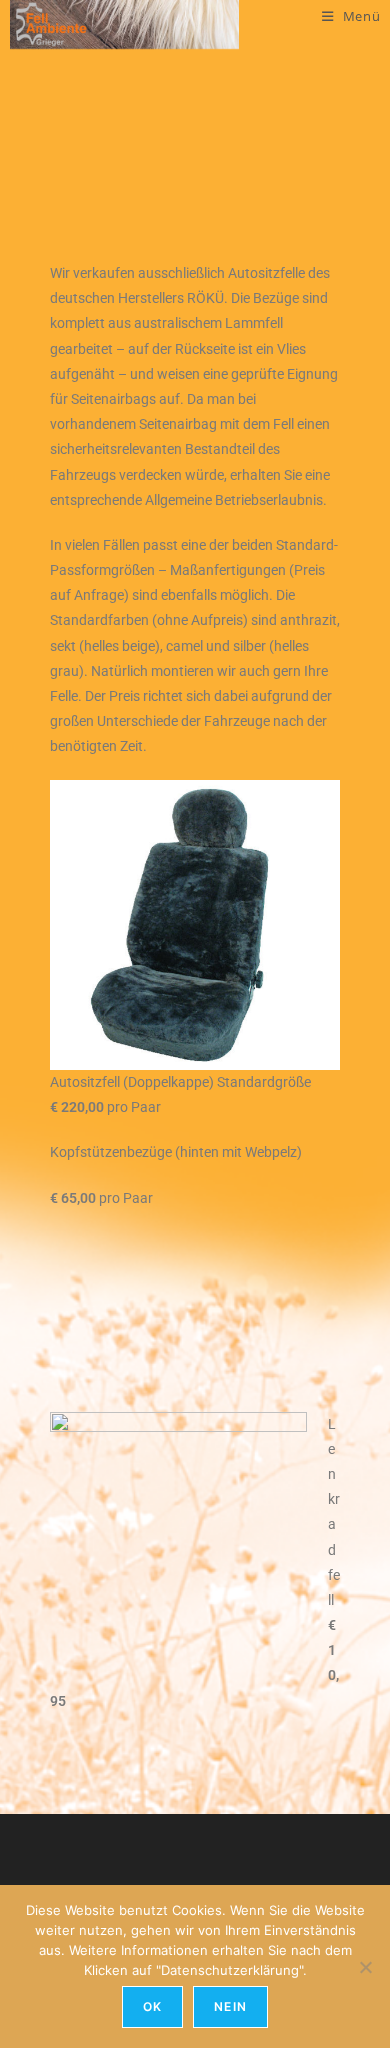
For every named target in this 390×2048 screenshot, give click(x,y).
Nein (230, 2006)
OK (152, 2006)
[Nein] (365, 1967)
